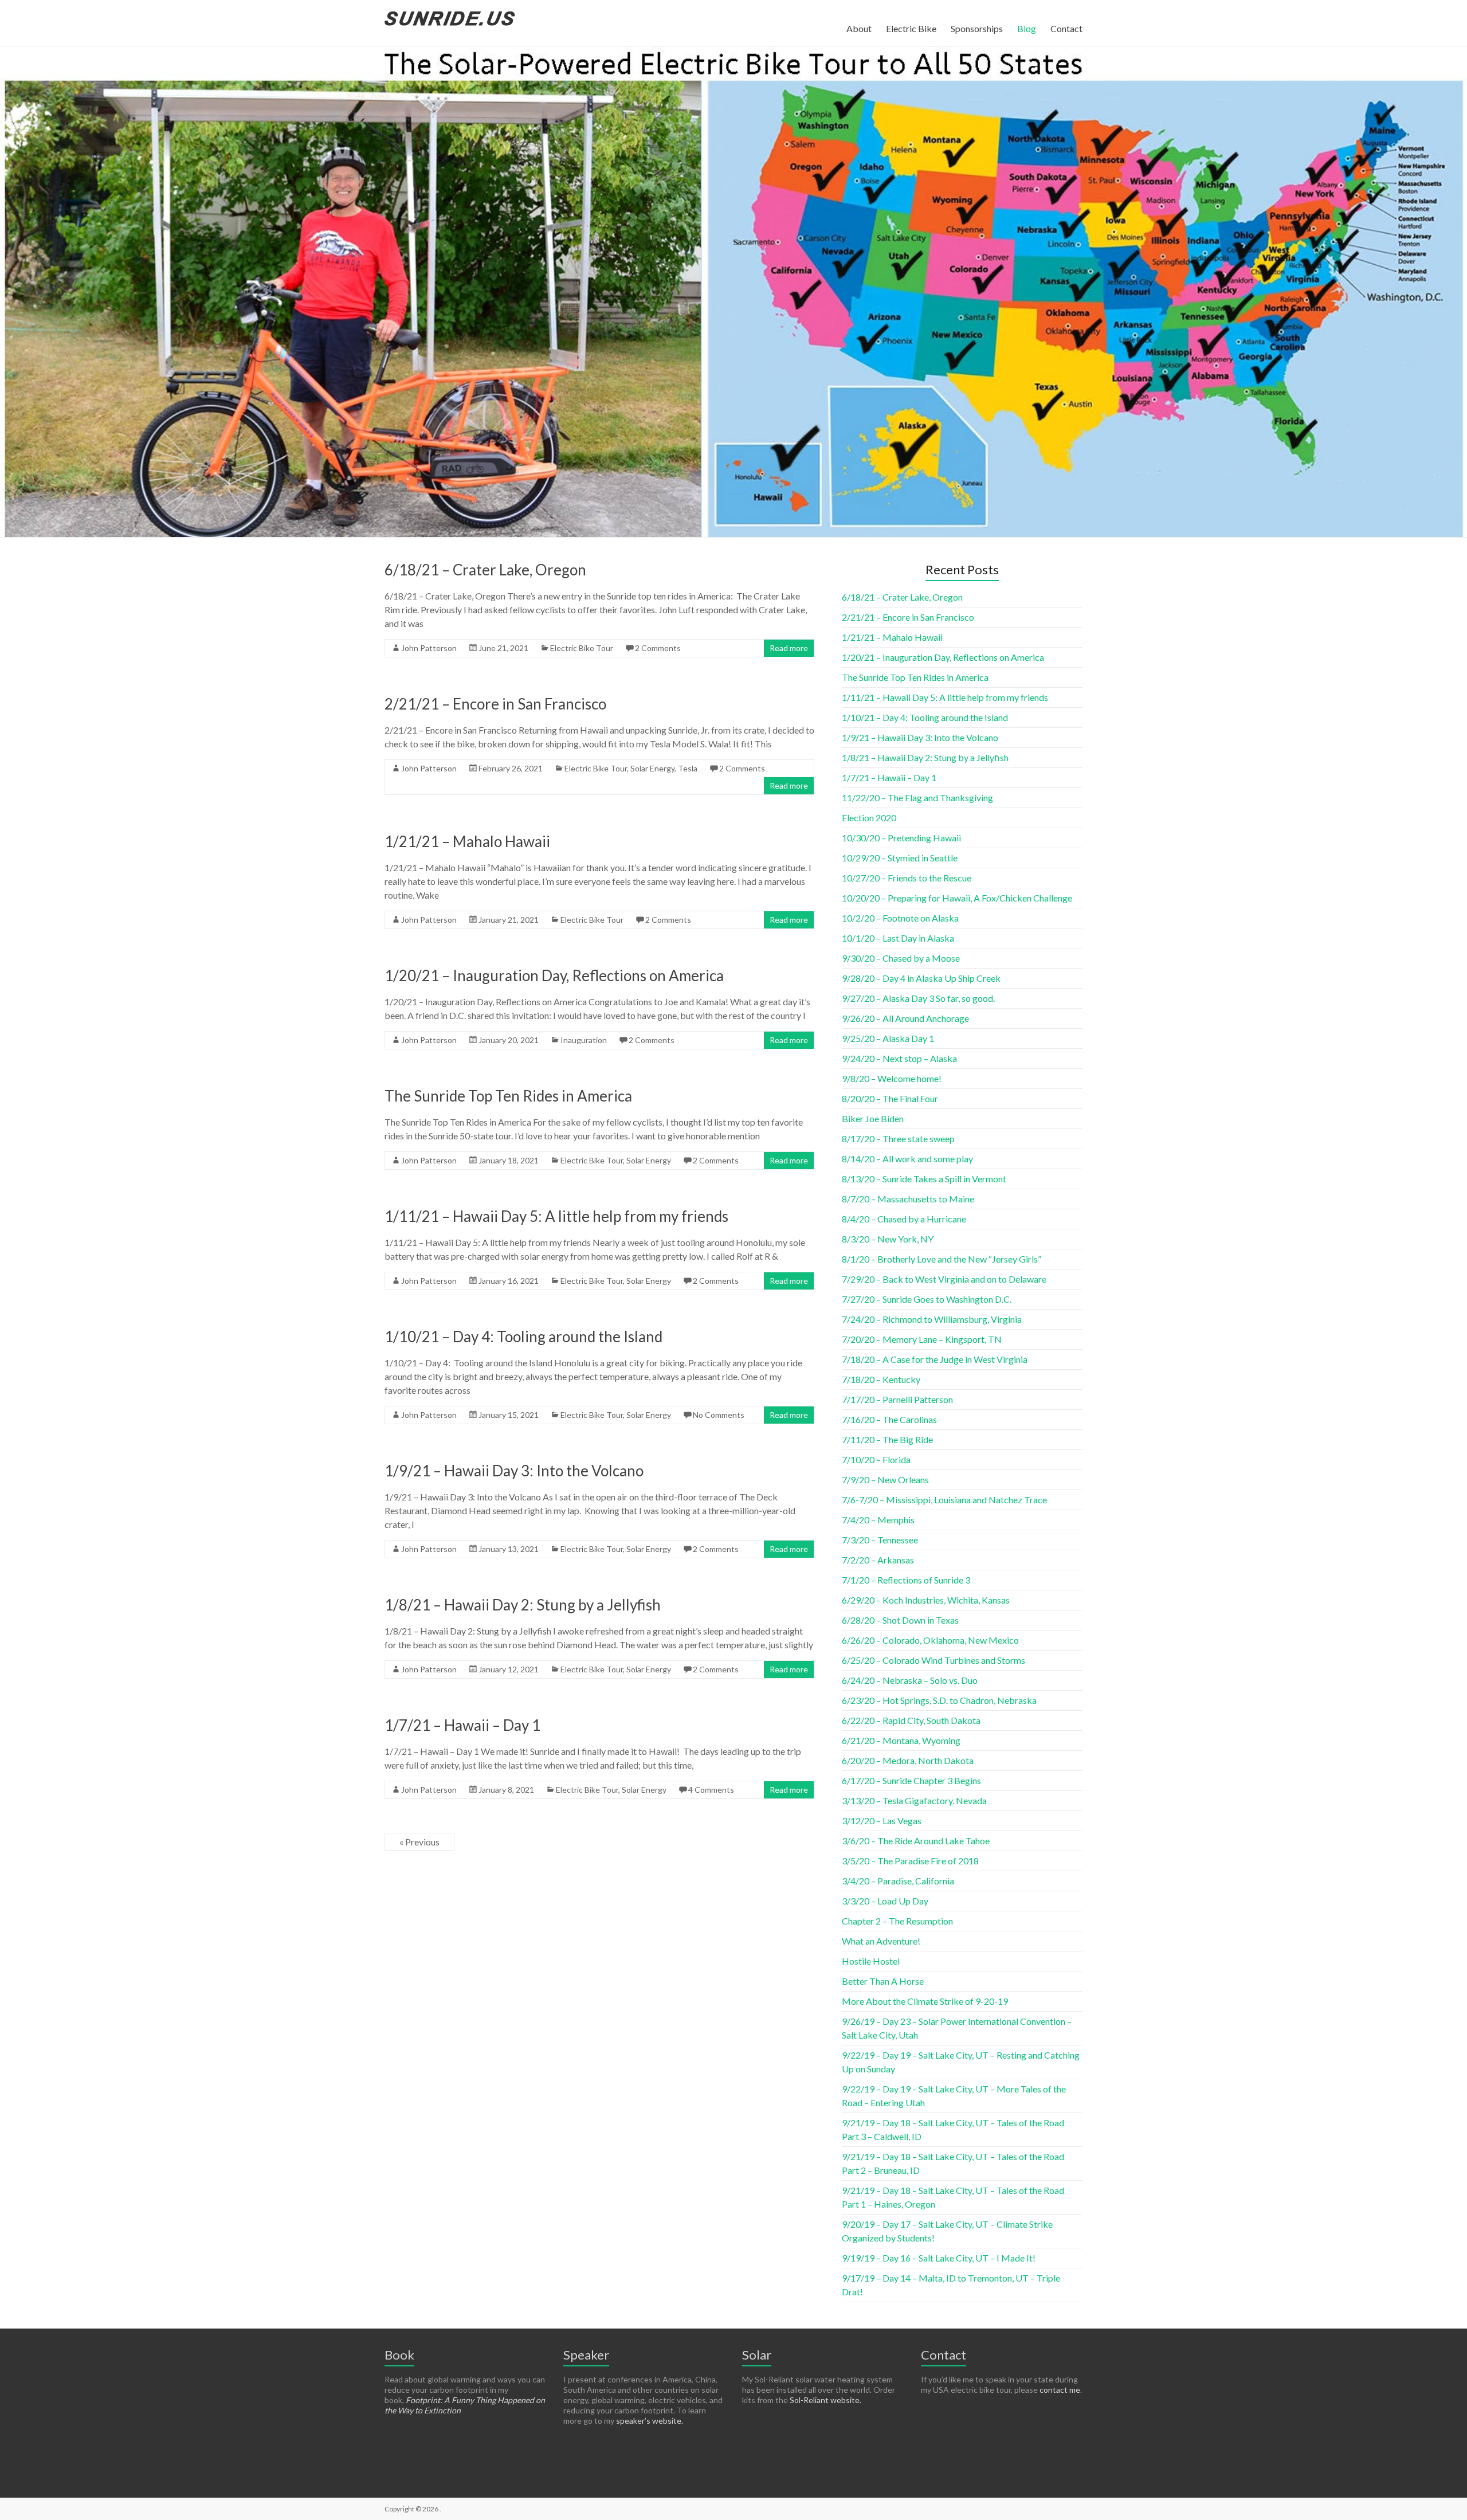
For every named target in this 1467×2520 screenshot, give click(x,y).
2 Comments (658, 648)
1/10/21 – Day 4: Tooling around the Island (523, 1337)
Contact (1066, 28)
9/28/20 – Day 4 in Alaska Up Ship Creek (921, 978)
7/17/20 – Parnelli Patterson (897, 1399)
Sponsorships (977, 28)
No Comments (719, 1415)
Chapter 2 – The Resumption (897, 1921)
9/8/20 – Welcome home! (892, 1078)
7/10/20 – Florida (876, 1459)
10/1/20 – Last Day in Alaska (898, 938)
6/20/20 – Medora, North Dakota (908, 1760)
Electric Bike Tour (582, 648)
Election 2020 (869, 818)
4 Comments (711, 1790)
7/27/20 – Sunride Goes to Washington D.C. (927, 1299)
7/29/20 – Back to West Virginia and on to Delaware (944, 1279)
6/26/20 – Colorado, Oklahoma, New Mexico (930, 1640)
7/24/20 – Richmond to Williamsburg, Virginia (932, 1319)
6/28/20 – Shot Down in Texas (900, 1620)
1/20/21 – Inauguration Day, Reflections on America (554, 975)
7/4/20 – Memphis (878, 1520)
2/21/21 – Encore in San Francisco (495, 704)
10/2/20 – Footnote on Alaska (900, 918)
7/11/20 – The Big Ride (887, 1439)
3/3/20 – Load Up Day (885, 1901)
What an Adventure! (881, 1941)
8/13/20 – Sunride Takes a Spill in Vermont (924, 1179)
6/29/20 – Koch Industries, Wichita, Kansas (926, 1600)
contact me (1060, 2390)
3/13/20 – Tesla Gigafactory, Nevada (914, 1800)
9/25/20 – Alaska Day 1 (888, 1038)
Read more (789, 648)
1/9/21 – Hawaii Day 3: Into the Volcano (514, 1471)
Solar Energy (652, 768)
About (859, 28)
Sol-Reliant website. (825, 2400)
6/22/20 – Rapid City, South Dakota (911, 1720)
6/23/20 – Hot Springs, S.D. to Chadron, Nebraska (939, 1700)
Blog (1027, 28)
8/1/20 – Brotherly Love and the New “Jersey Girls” (942, 1259)
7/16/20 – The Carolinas (889, 1419)
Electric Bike (911, 28)
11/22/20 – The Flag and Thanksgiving (917, 797)
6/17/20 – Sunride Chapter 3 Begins (911, 1780)
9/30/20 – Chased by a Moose (901, 958)
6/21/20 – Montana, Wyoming (901, 1740)
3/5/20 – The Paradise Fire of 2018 (910, 1861)
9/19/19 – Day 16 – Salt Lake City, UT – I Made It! (939, 2258)
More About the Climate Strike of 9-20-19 (925, 2001)
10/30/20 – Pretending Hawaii (901, 838)
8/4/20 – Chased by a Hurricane (904, 1219)
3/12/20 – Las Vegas (882, 1821)
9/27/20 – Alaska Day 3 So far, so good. (918, 998)
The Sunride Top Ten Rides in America (508, 1096)
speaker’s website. (650, 2421)
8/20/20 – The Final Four (890, 1098)
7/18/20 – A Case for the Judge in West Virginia (935, 1359)
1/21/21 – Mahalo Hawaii (467, 841)
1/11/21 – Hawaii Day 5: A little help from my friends (556, 1216)
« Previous (419, 1842)
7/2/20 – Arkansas (878, 1560)
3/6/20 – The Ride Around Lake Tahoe (916, 1841)
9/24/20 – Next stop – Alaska (899, 1058)
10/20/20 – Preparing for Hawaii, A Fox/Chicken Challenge (957, 898)
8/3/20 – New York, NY (888, 1239)
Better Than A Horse (883, 1981)
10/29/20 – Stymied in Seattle (900, 858)
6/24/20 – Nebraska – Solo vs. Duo (910, 1680)
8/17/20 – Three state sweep (898, 1138)
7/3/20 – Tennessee (880, 1540)
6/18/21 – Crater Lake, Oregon (485, 570)
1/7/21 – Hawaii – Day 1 (462, 1725)
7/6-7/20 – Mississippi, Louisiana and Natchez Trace (944, 1500)
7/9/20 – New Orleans (885, 1480)
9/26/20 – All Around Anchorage (905, 1018)
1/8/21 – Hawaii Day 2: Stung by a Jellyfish (523, 1605)
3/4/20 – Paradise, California (898, 1881)
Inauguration (584, 1040)
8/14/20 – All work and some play (907, 1159)
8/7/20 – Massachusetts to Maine (908, 1199)
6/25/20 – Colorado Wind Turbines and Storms (933, 1660)
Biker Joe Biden (873, 1118)
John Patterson (429, 648)
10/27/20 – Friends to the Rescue (907, 878)
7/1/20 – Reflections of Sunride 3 (906, 1580)
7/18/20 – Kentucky (881, 1379)
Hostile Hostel (871, 1961)
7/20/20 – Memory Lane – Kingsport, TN (922, 1339)
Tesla (688, 768)
